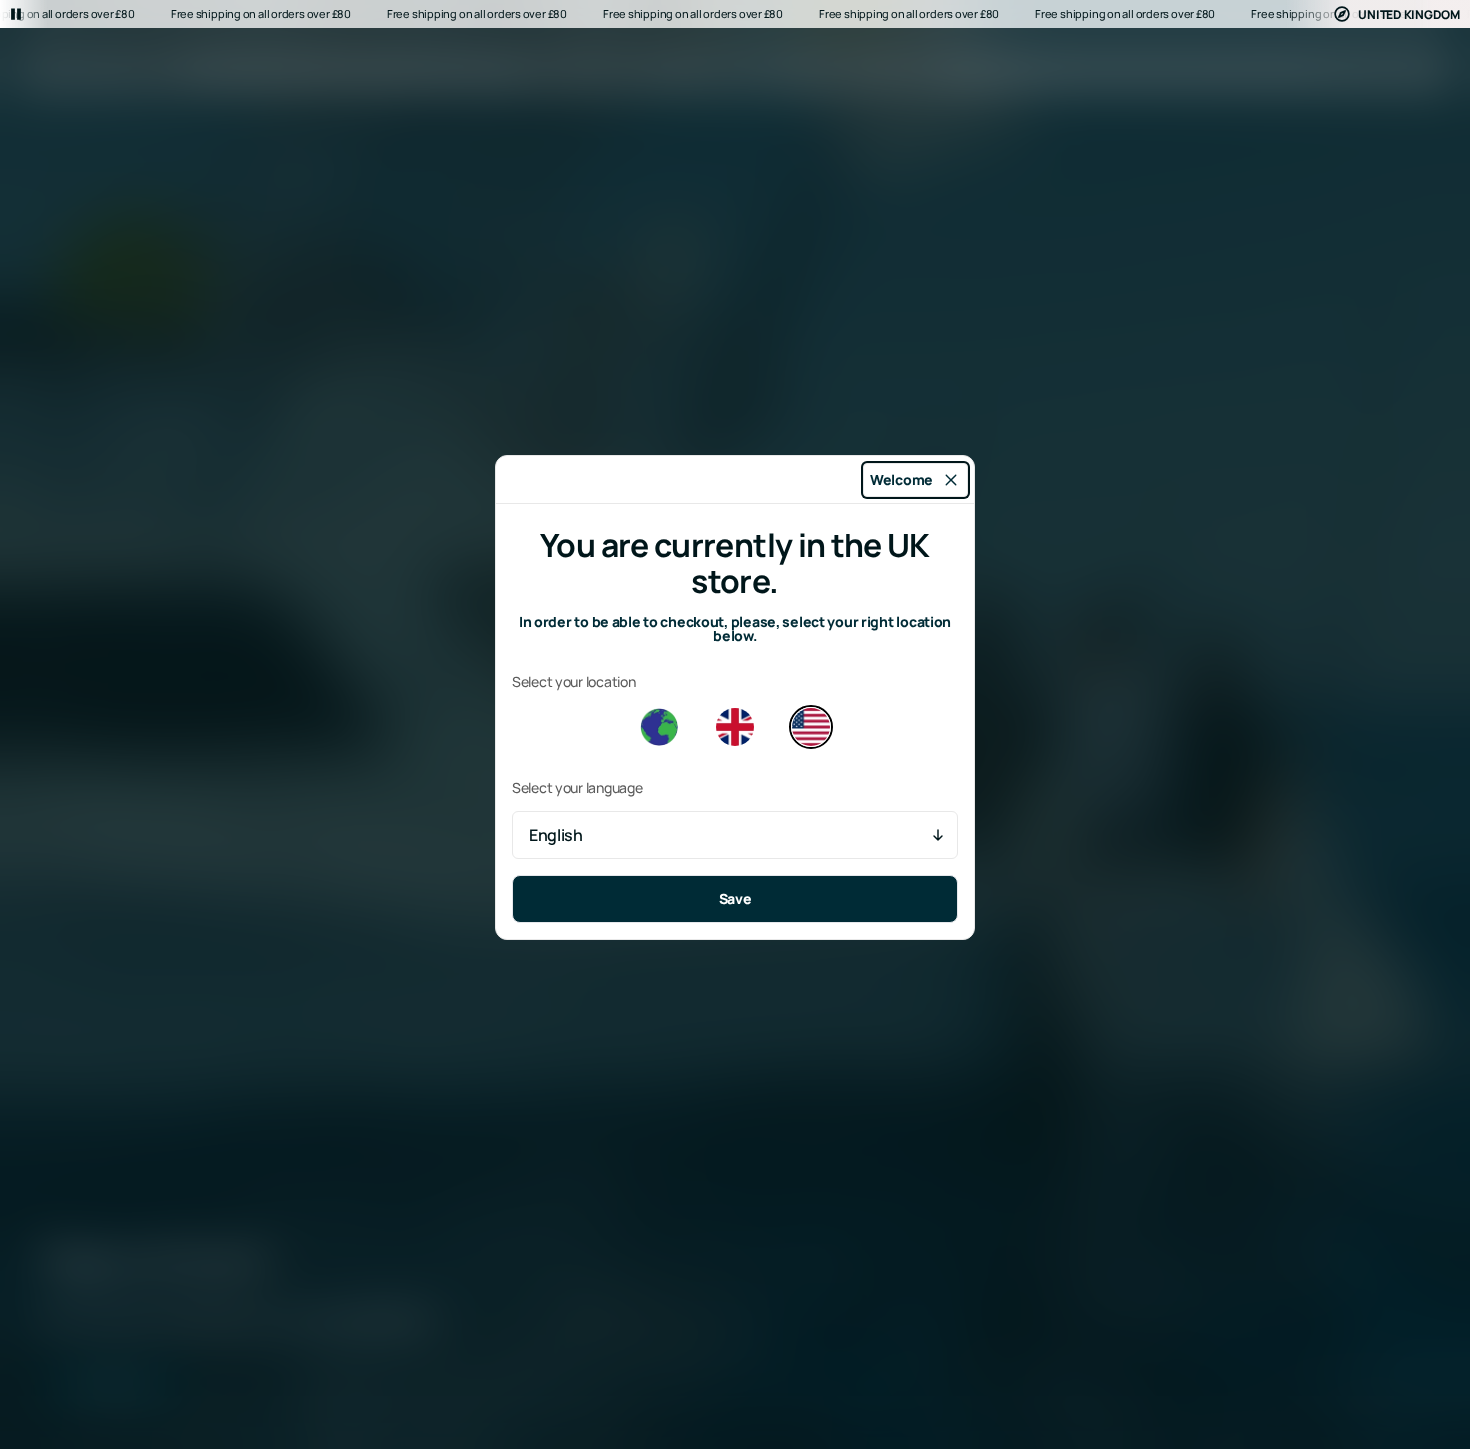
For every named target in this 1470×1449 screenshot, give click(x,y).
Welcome (901, 479)
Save (735, 898)
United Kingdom (1409, 14)
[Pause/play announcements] (16, 14)
